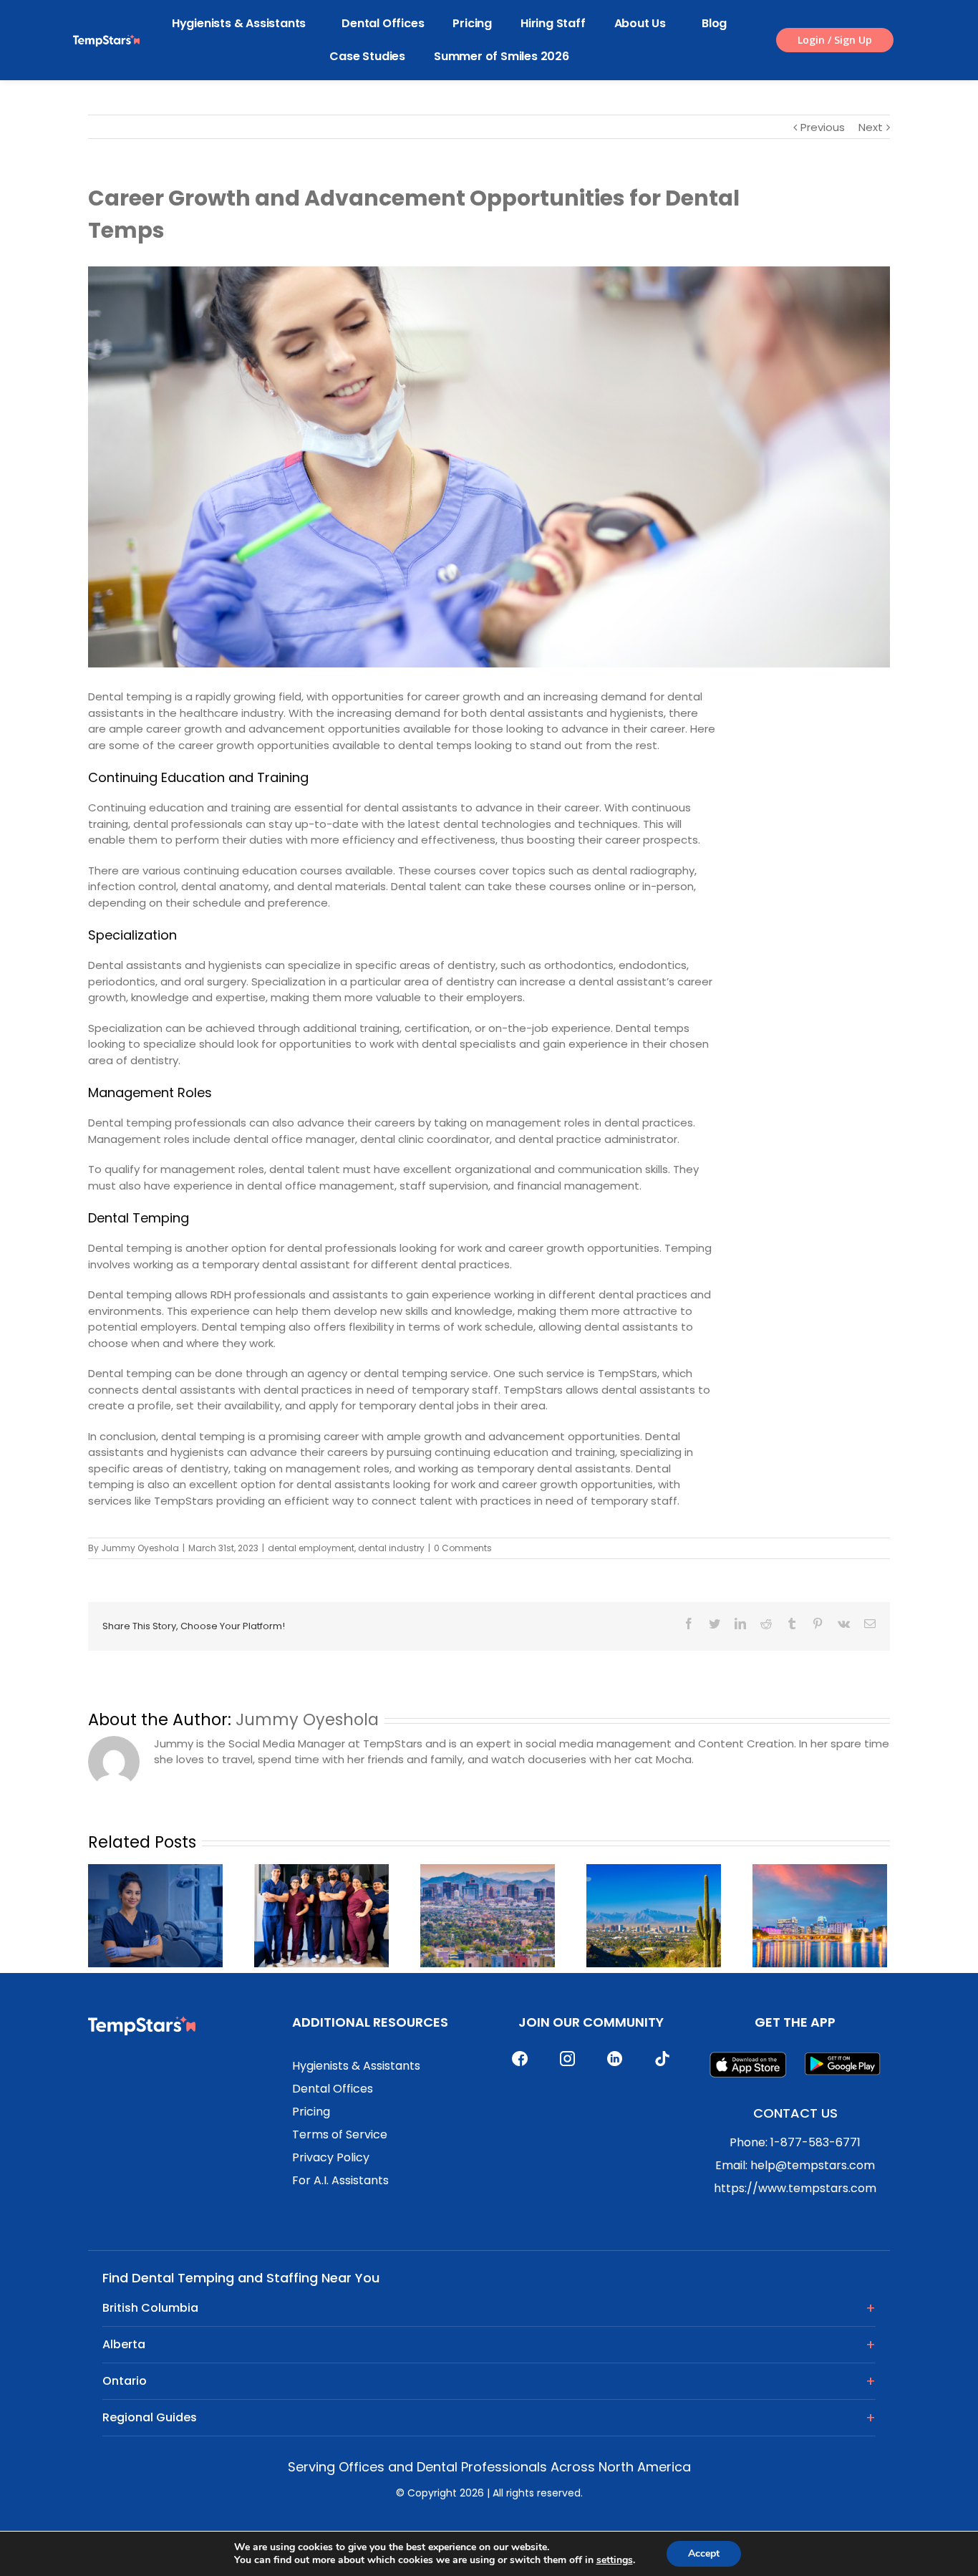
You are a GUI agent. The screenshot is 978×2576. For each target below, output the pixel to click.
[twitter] (715, 1624)
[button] (835, 40)
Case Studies (367, 56)
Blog (714, 23)
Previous (823, 127)
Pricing (472, 23)
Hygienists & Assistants (239, 23)
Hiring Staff (553, 23)
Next (871, 127)
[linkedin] (740, 1624)
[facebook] (689, 1624)
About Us (640, 23)
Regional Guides (150, 2417)
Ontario (125, 2381)
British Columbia (150, 2308)
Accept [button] (704, 2553)
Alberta (124, 2344)
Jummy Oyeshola (140, 1548)
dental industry (391, 1548)
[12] (489, 467)
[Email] (870, 1624)
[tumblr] (792, 1624)
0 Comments (463, 1548)
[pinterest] (818, 1624)
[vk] (844, 1624)
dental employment (311, 1548)
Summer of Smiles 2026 (502, 56)
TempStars (628, 1373)
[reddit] (766, 1624)
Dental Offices (383, 23)
